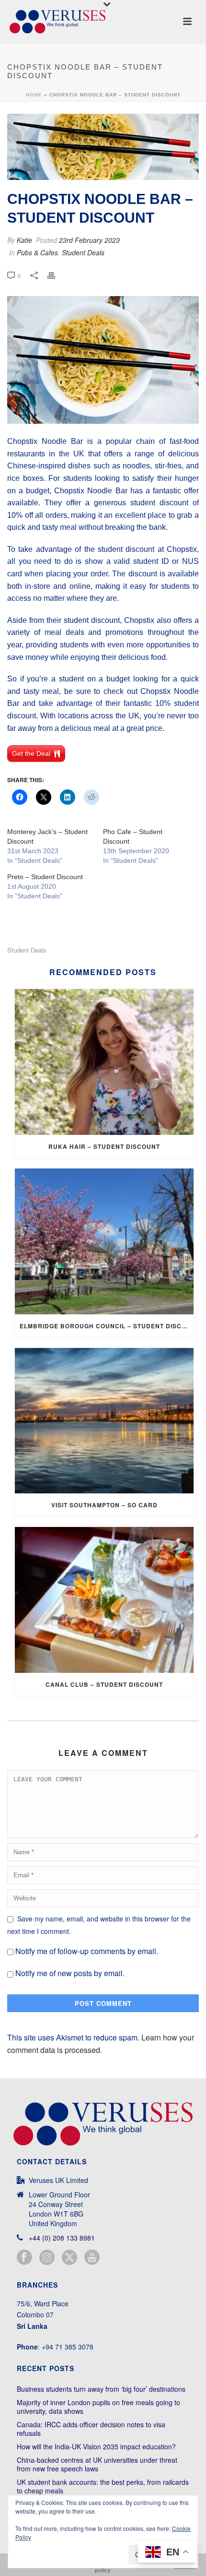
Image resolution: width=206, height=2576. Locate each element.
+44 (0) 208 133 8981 (62, 2238)
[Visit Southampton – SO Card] (104, 1421)
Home (34, 95)
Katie (24, 240)
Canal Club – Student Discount (104, 1684)
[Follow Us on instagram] (47, 2258)
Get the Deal (31, 753)
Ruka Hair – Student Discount (104, 1146)
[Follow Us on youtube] (92, 2258)
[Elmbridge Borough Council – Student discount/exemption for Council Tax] (104, 1241)
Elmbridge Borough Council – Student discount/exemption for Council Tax (107, 1326)
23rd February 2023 (89, 240)
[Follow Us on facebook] (24, 2258)
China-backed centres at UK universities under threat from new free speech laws (97, 2464)
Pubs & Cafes (37, 252)
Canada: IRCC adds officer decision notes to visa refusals (91, 2429)
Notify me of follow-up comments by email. (87, 1951)
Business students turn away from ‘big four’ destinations (101, 2389)
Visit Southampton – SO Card (104, 1505)
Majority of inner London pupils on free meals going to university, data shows (98, 2407)
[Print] (56, 275)
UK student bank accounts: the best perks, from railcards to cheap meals (103, 2486)
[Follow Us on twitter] (69, 2258)
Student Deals (83, 252)
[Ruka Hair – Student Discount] (104, 1062)
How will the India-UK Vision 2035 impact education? (96, 2446)
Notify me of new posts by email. (70, 1973)
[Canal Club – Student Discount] (104, 1600)
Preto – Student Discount (45, 877)
